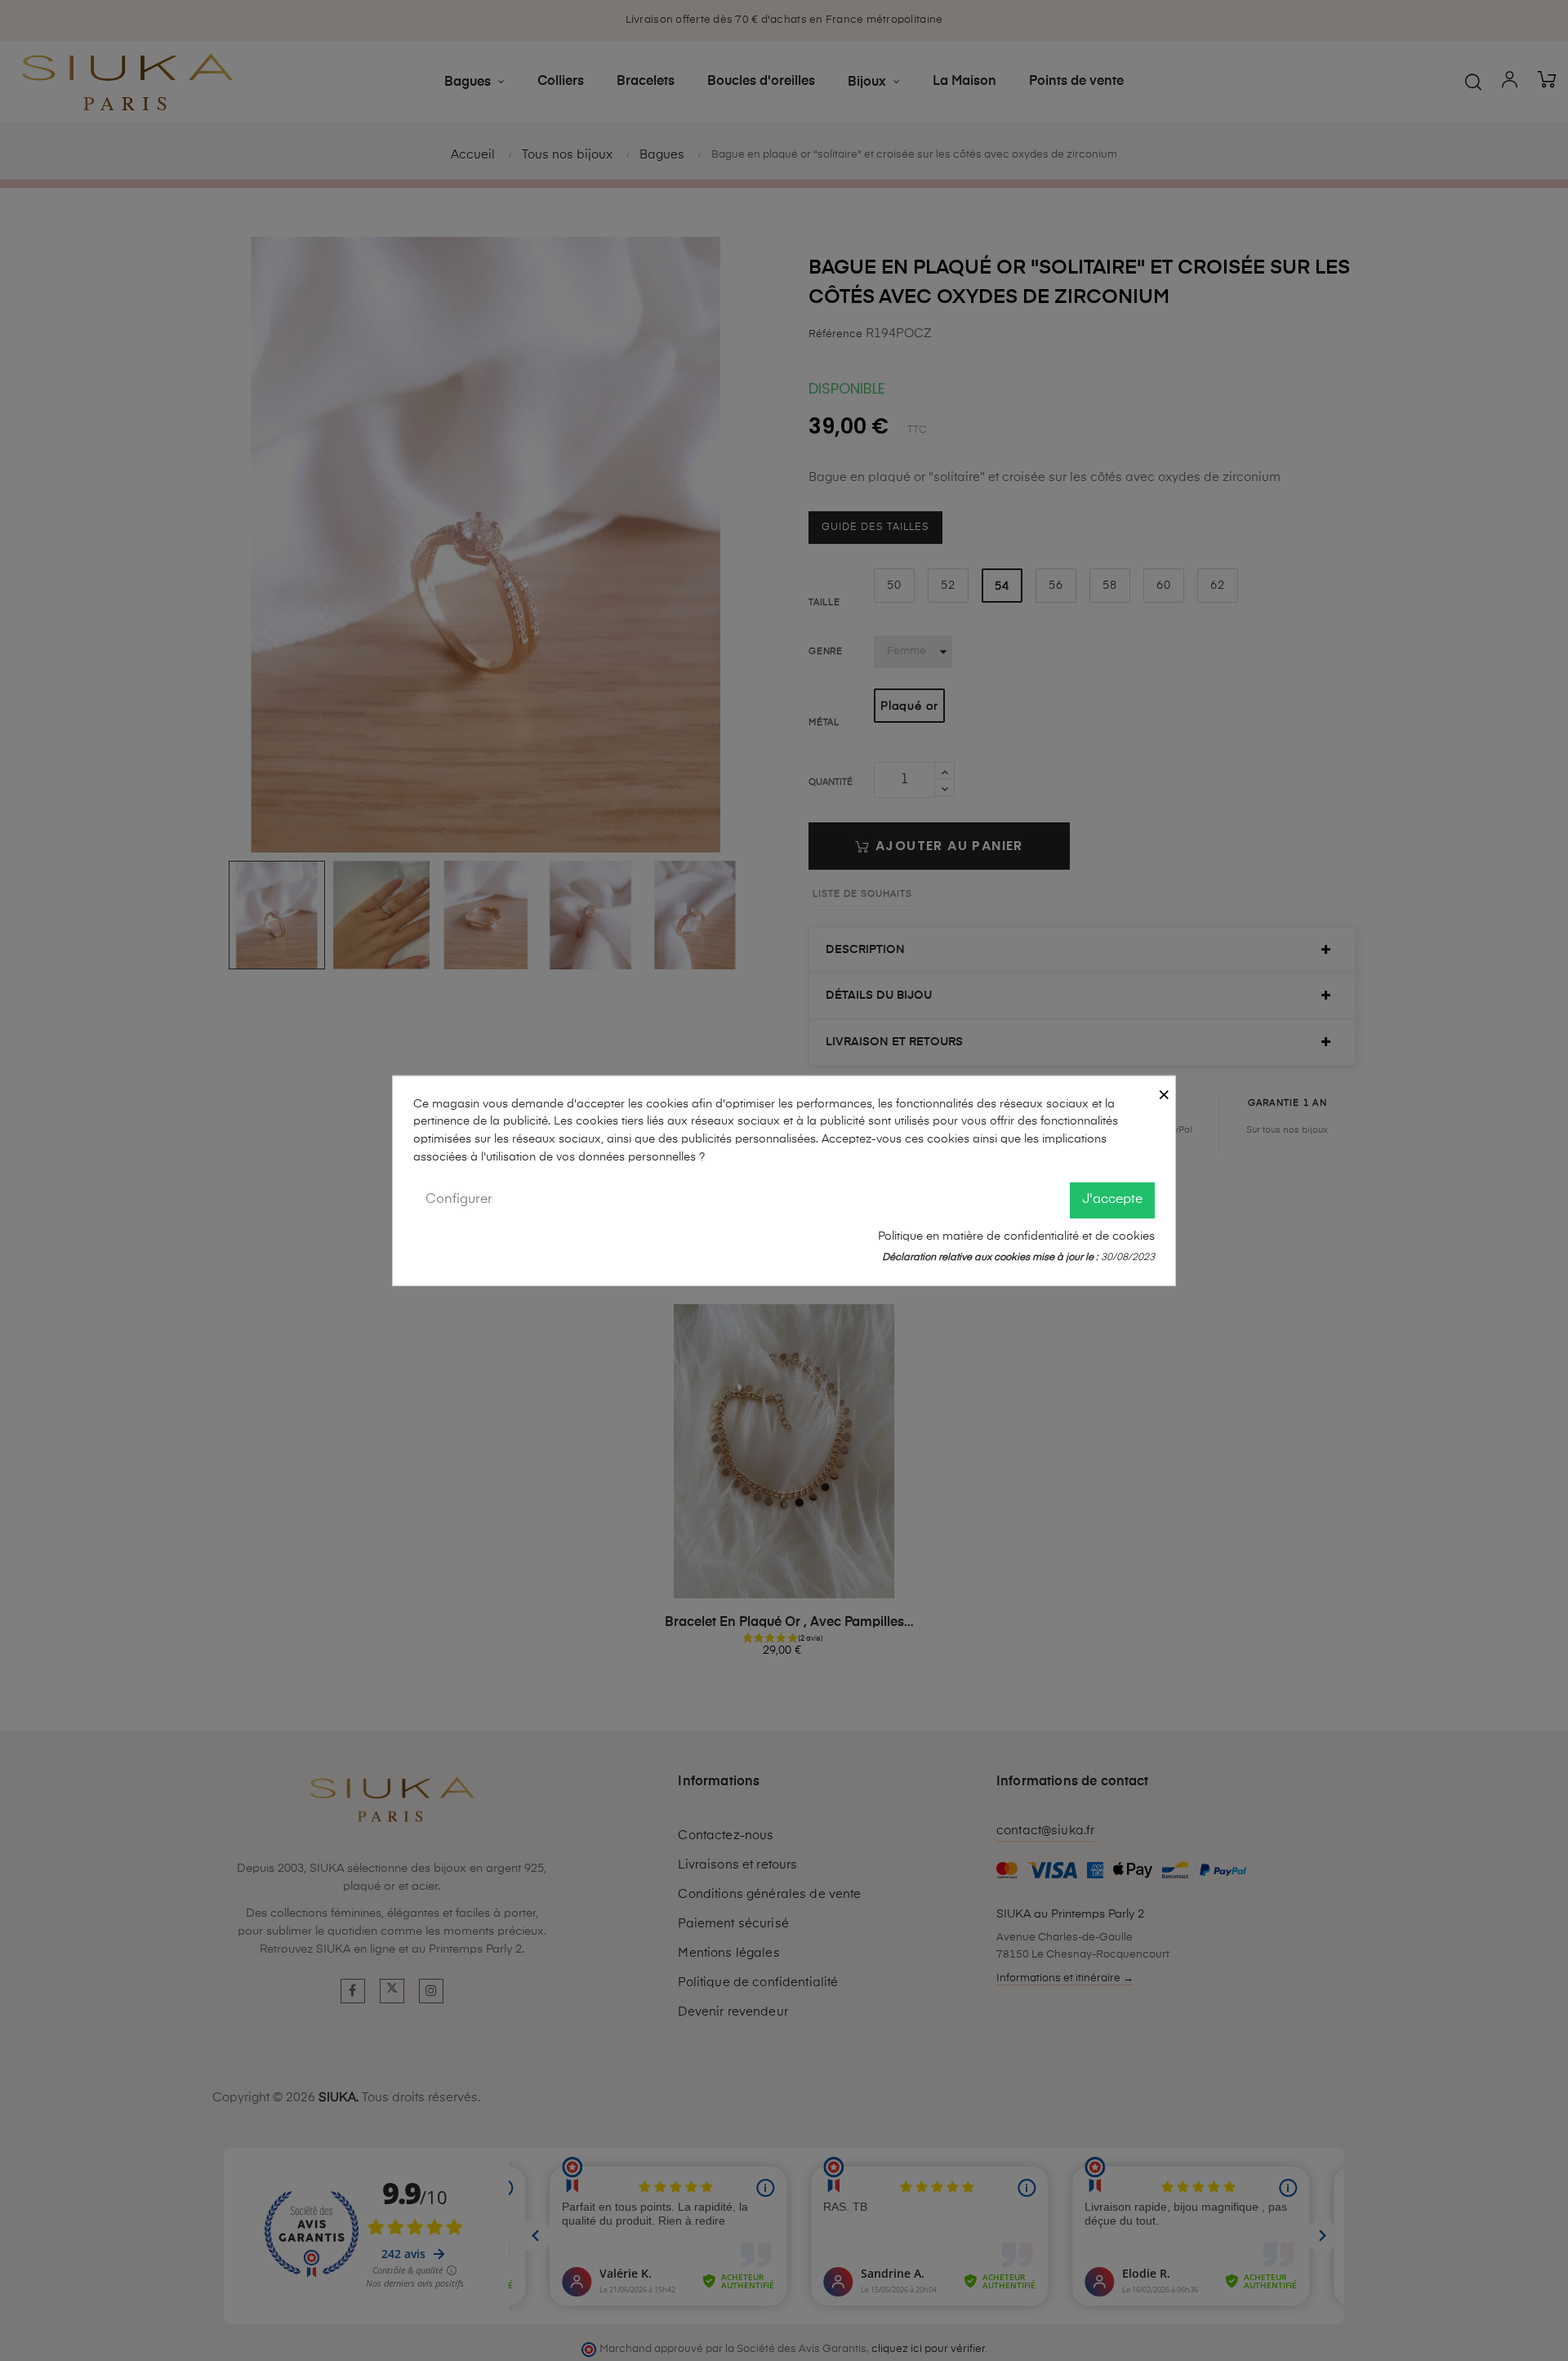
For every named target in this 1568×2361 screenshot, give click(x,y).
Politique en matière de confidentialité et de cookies (1016, 1236)
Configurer (459, 1200)
